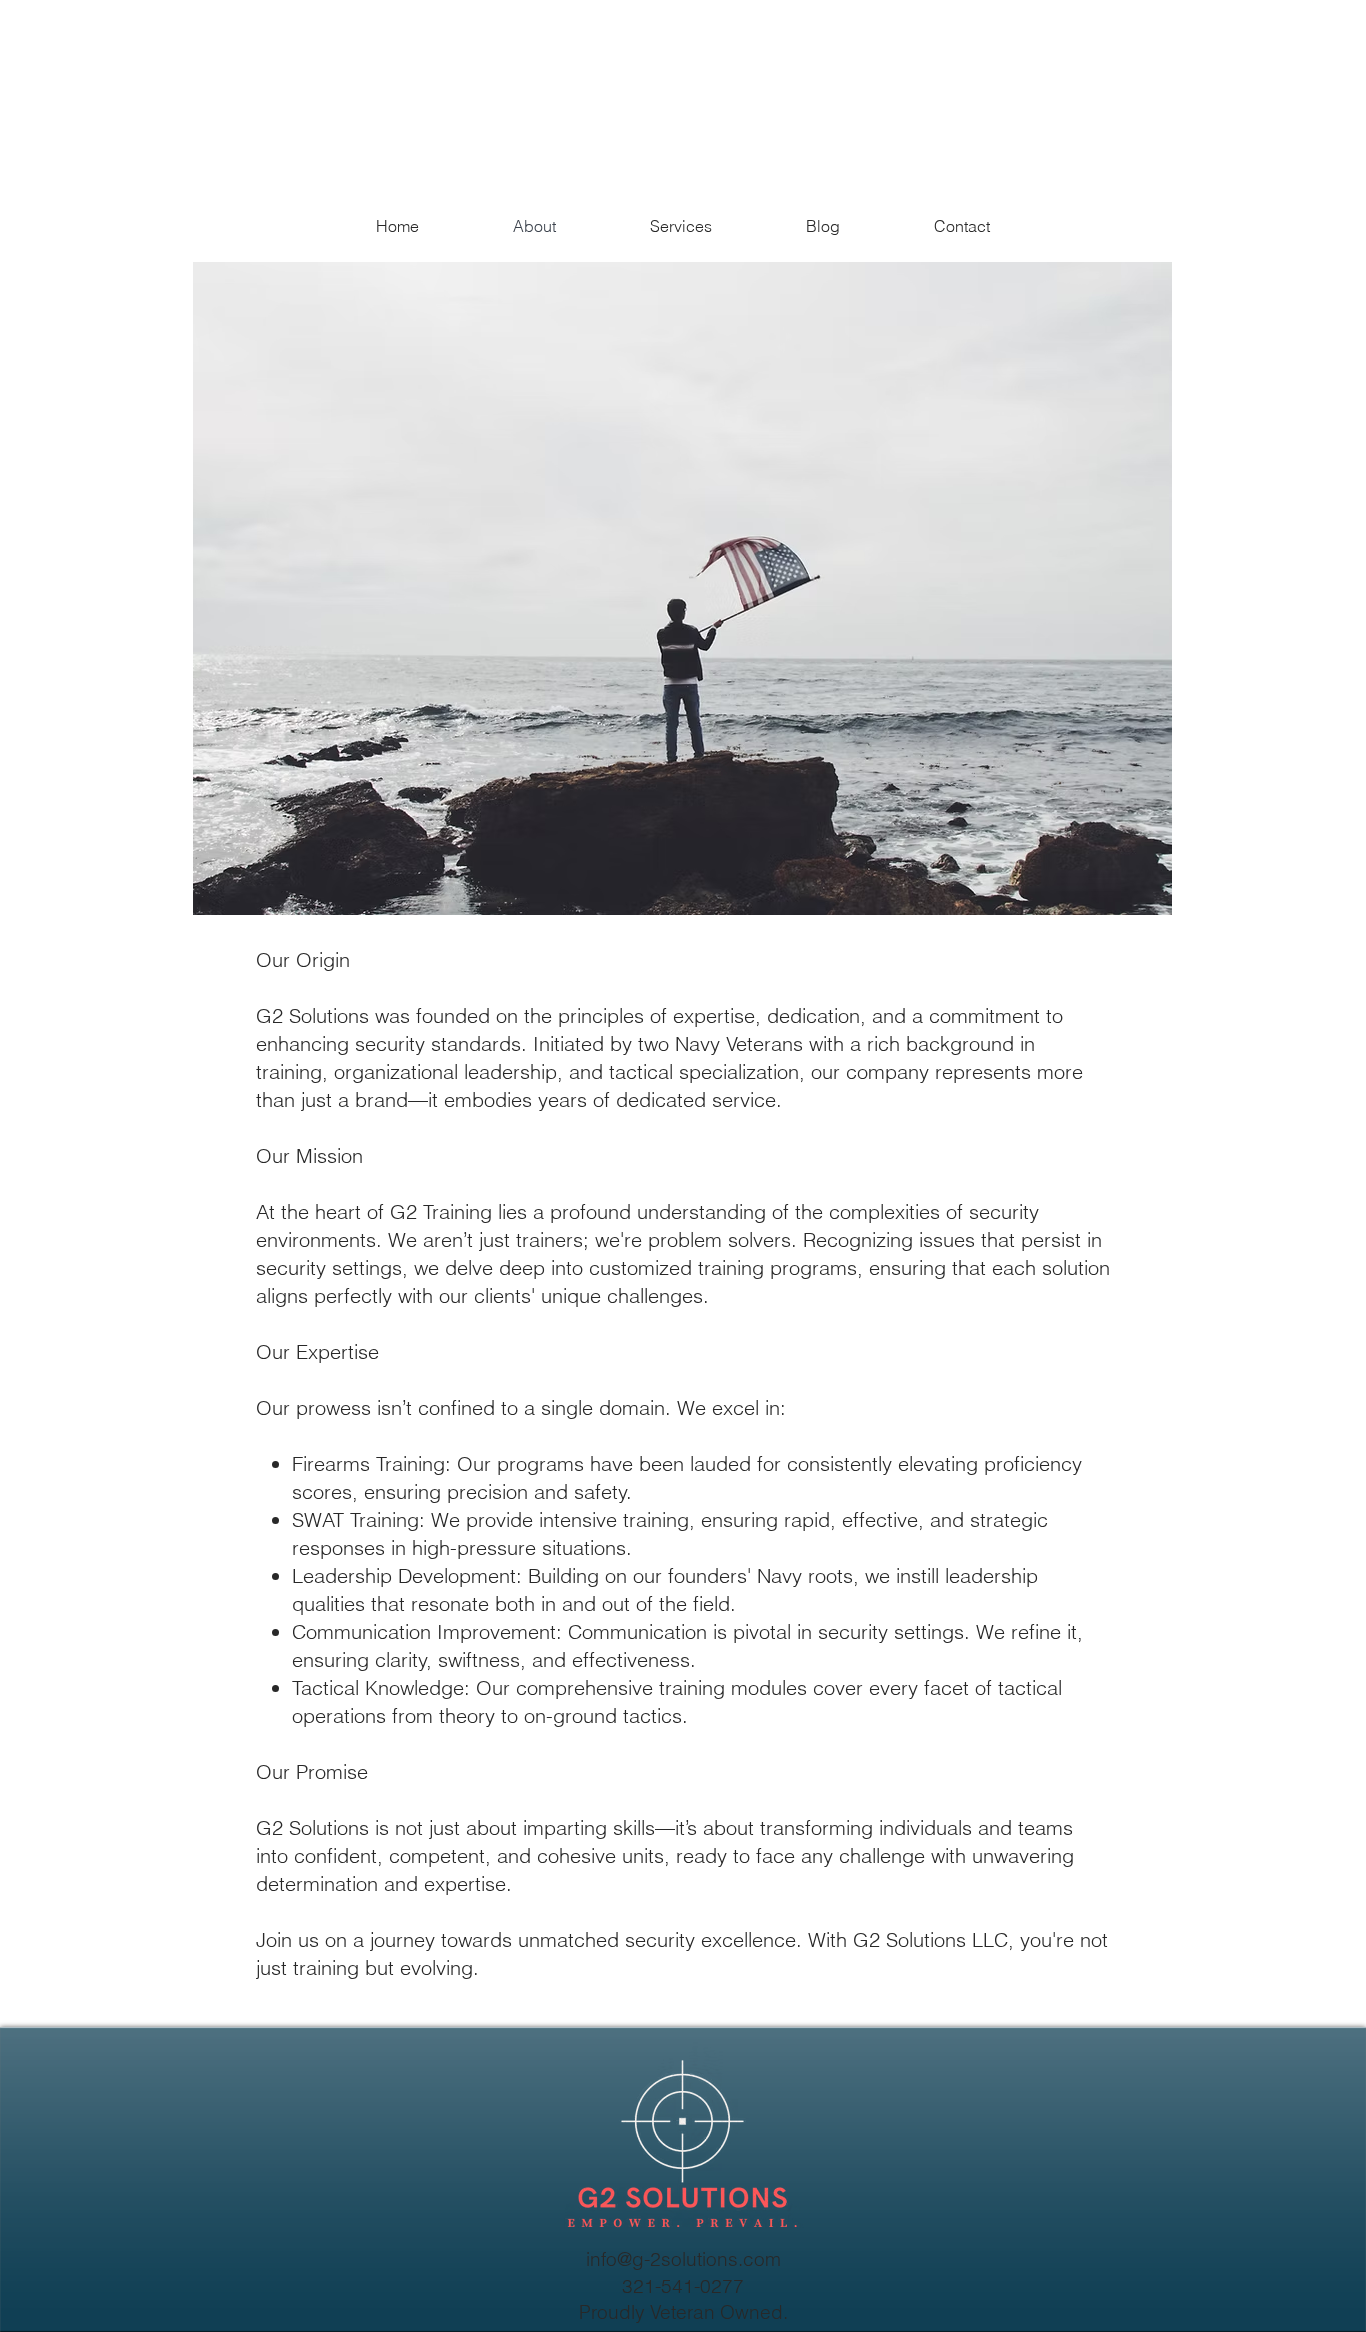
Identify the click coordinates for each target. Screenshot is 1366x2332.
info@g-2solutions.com (683, 2259)
